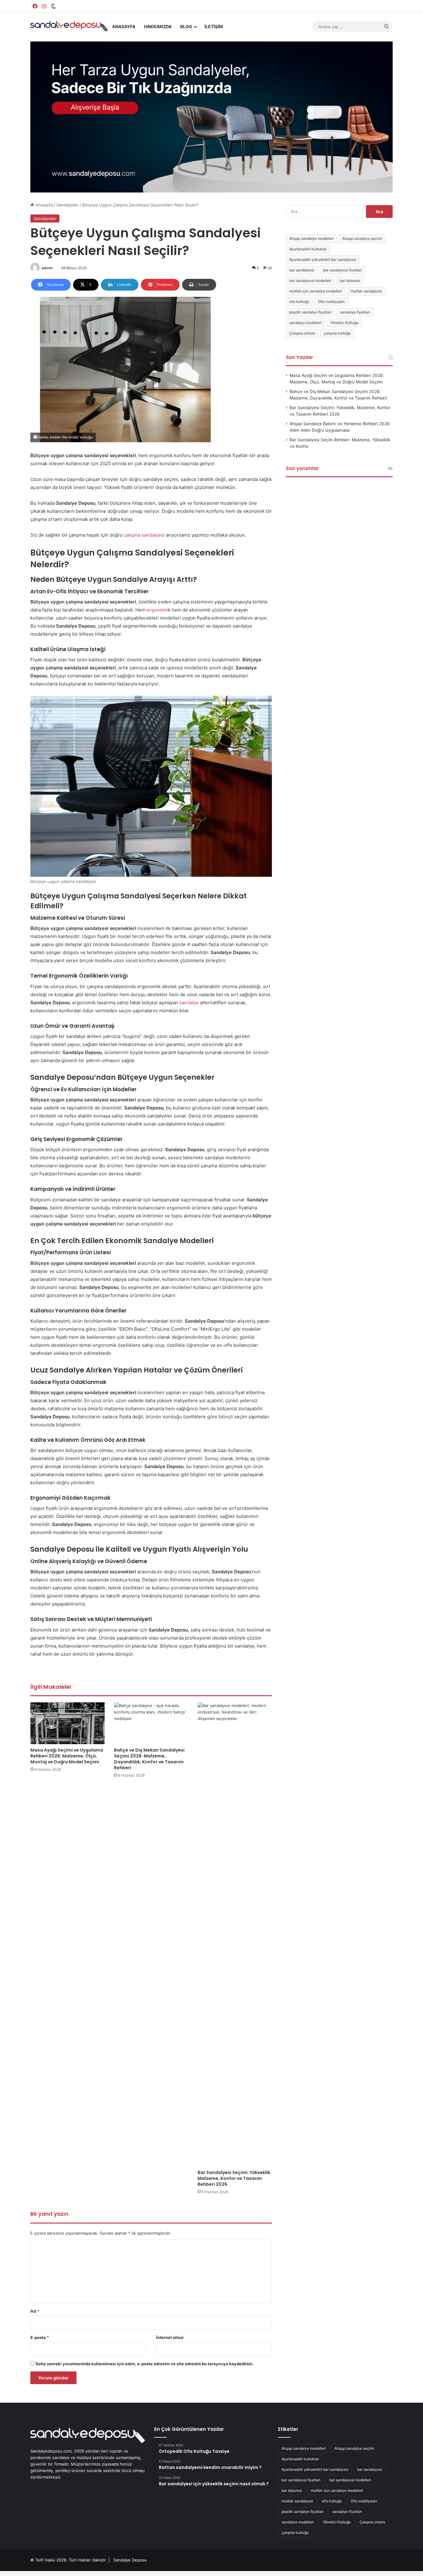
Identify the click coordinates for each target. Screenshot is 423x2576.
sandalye (189, 1003)
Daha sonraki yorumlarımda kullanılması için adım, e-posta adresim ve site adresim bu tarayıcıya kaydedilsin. (145, 2364)
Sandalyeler (68, 205)
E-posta (40, 2337)
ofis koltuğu (299, 302)
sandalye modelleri (305, 323)
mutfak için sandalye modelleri (316, 291)
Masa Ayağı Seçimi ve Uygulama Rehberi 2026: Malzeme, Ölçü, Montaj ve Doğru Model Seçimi (67, 1756)
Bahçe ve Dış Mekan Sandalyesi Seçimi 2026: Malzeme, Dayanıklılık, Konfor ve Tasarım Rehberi (149, 1759)
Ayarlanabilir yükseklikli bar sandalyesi (323, 259)
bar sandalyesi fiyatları (342, 270)
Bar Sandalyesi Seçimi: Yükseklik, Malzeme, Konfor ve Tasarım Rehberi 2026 (234, 2178)
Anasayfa (124, 26)
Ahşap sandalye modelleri (311, 238)
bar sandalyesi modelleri (310, 281)
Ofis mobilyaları (331, 302)
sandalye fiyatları (355, 312)
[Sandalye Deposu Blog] (69, 26)
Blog (186, 26)
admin (47, 268)
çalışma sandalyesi (144, 535)
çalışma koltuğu (337, 333)
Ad (35, 2311)
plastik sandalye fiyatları (310, 312)
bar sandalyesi (302, 270)
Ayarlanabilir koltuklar (308, 249)
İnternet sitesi (170, 2337)
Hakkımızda (158, 26)
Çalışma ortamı (302, 333)
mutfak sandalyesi (366, 291)
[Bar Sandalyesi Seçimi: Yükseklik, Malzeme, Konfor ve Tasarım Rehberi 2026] (235, 1934)
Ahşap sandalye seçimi (362, 238)
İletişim (214, 26)
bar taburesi (350, 281)
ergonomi (157, 610)
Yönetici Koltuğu (345, 323)
